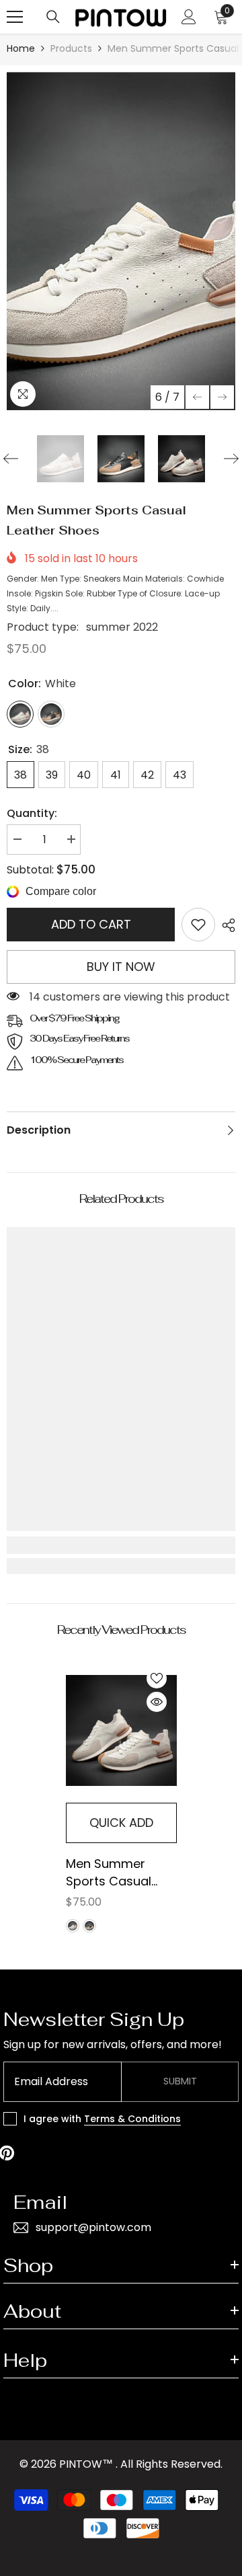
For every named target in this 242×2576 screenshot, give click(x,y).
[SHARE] (225, 925)
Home (21, 48)
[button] (197, 397)
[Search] (53, 17)
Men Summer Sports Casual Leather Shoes (109, 1873)
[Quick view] (157, 1702)
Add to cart (91, 924)
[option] (121, 241)
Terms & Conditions (132, 2119)
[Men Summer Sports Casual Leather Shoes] (121, 1730)
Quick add (121, 1823)
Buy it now (121, 967)
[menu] (15, 17)
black (89, 1926)
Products (71, 48)
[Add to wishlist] (157, 1678)
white (73, 1926)
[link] (198, 925)
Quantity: (32, 813)
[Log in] (189, 17)
